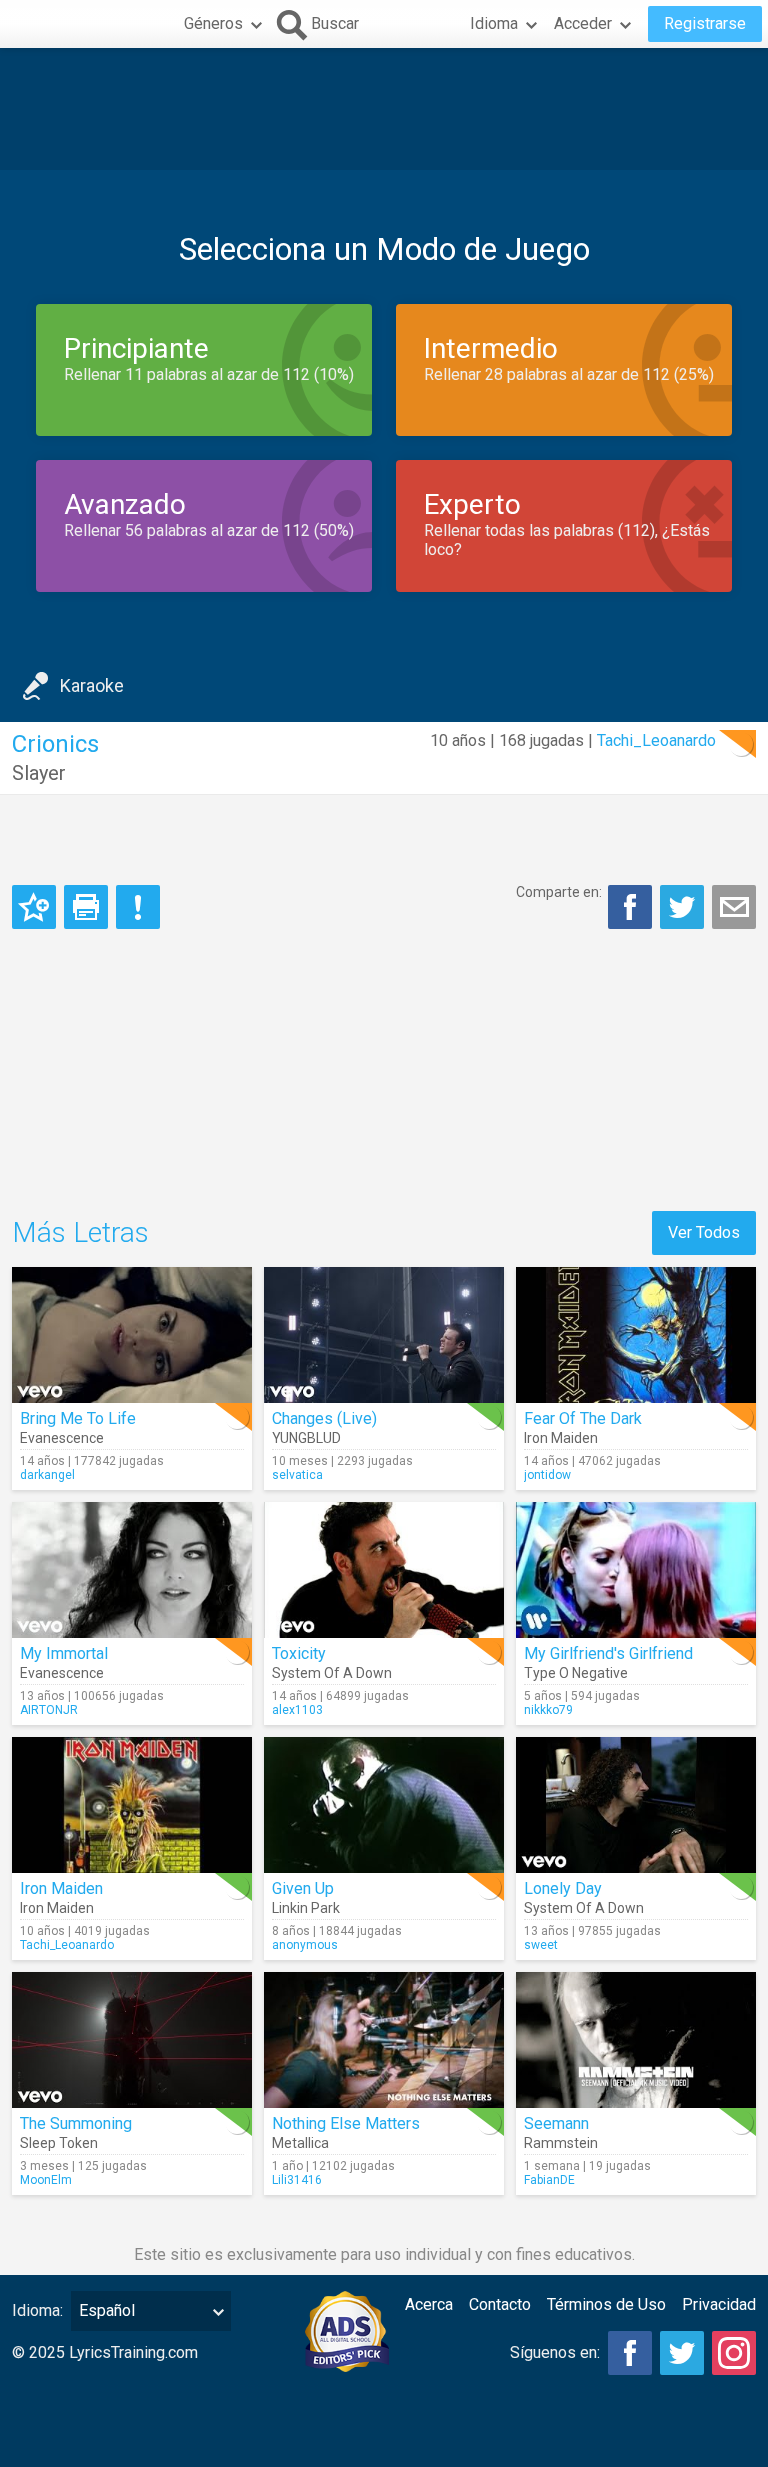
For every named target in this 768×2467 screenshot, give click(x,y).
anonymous (305, 1945)
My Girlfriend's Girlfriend (608, 1653)
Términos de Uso (606, 2304)
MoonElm (46, 2180)
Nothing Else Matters (346, 2123)
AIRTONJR (49, 1710)
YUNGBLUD (306, 1438)
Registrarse (705, 23)
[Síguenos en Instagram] (734, 2353)
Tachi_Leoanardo (656, 740)
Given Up (303, 1888)
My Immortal (64, 1653)
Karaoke (92, 685)
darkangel (47, 1475)
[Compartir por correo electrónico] (734, 907)
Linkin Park (306, 1908)
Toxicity (299, 1653)
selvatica (297, 1475)
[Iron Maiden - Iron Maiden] (132, 1805)
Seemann (556, 2123)
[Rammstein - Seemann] (636, 2040)
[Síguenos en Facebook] (630, 2353)
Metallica (300, 2143)
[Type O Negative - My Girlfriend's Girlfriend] (636, 1570)
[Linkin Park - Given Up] (384, 1805)
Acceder (583, 23)
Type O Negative (576, 1673)
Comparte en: (559, 892)
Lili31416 (297, 2180)
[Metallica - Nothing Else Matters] (384, 2040)
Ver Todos (704, 1232)
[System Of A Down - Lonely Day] (636, 1805)
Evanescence (62, 1438)
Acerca (429, 2304)
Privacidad (719, 2304)
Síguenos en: (555, 2352)
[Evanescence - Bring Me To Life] (132, 1335)
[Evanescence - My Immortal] (132, 1570)
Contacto (500, 2304)
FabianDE (549, 2180)
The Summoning (76, 2123)
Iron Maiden (561, 1438)
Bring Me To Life (78, 1418)
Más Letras (80, 1232)
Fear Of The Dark (583, 1418)
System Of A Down (332, 1673)
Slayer (39, 773)
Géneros (213, 23)
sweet (541, 1945)
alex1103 (297, 1710)
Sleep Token (59, 2143)
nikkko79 (548, 1710)
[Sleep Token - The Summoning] (132, 2040)
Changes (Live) (324, 1418)
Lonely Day (563, 1888)
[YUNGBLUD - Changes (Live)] (384, 1335)
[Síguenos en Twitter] (682, 2353)
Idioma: (37, 2310)
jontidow (547, 1475)
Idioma (494, 23)
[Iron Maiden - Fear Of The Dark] (636, 1335)
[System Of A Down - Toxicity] (384, 1570)
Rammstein (561, 2143)
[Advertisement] (384, 109)
